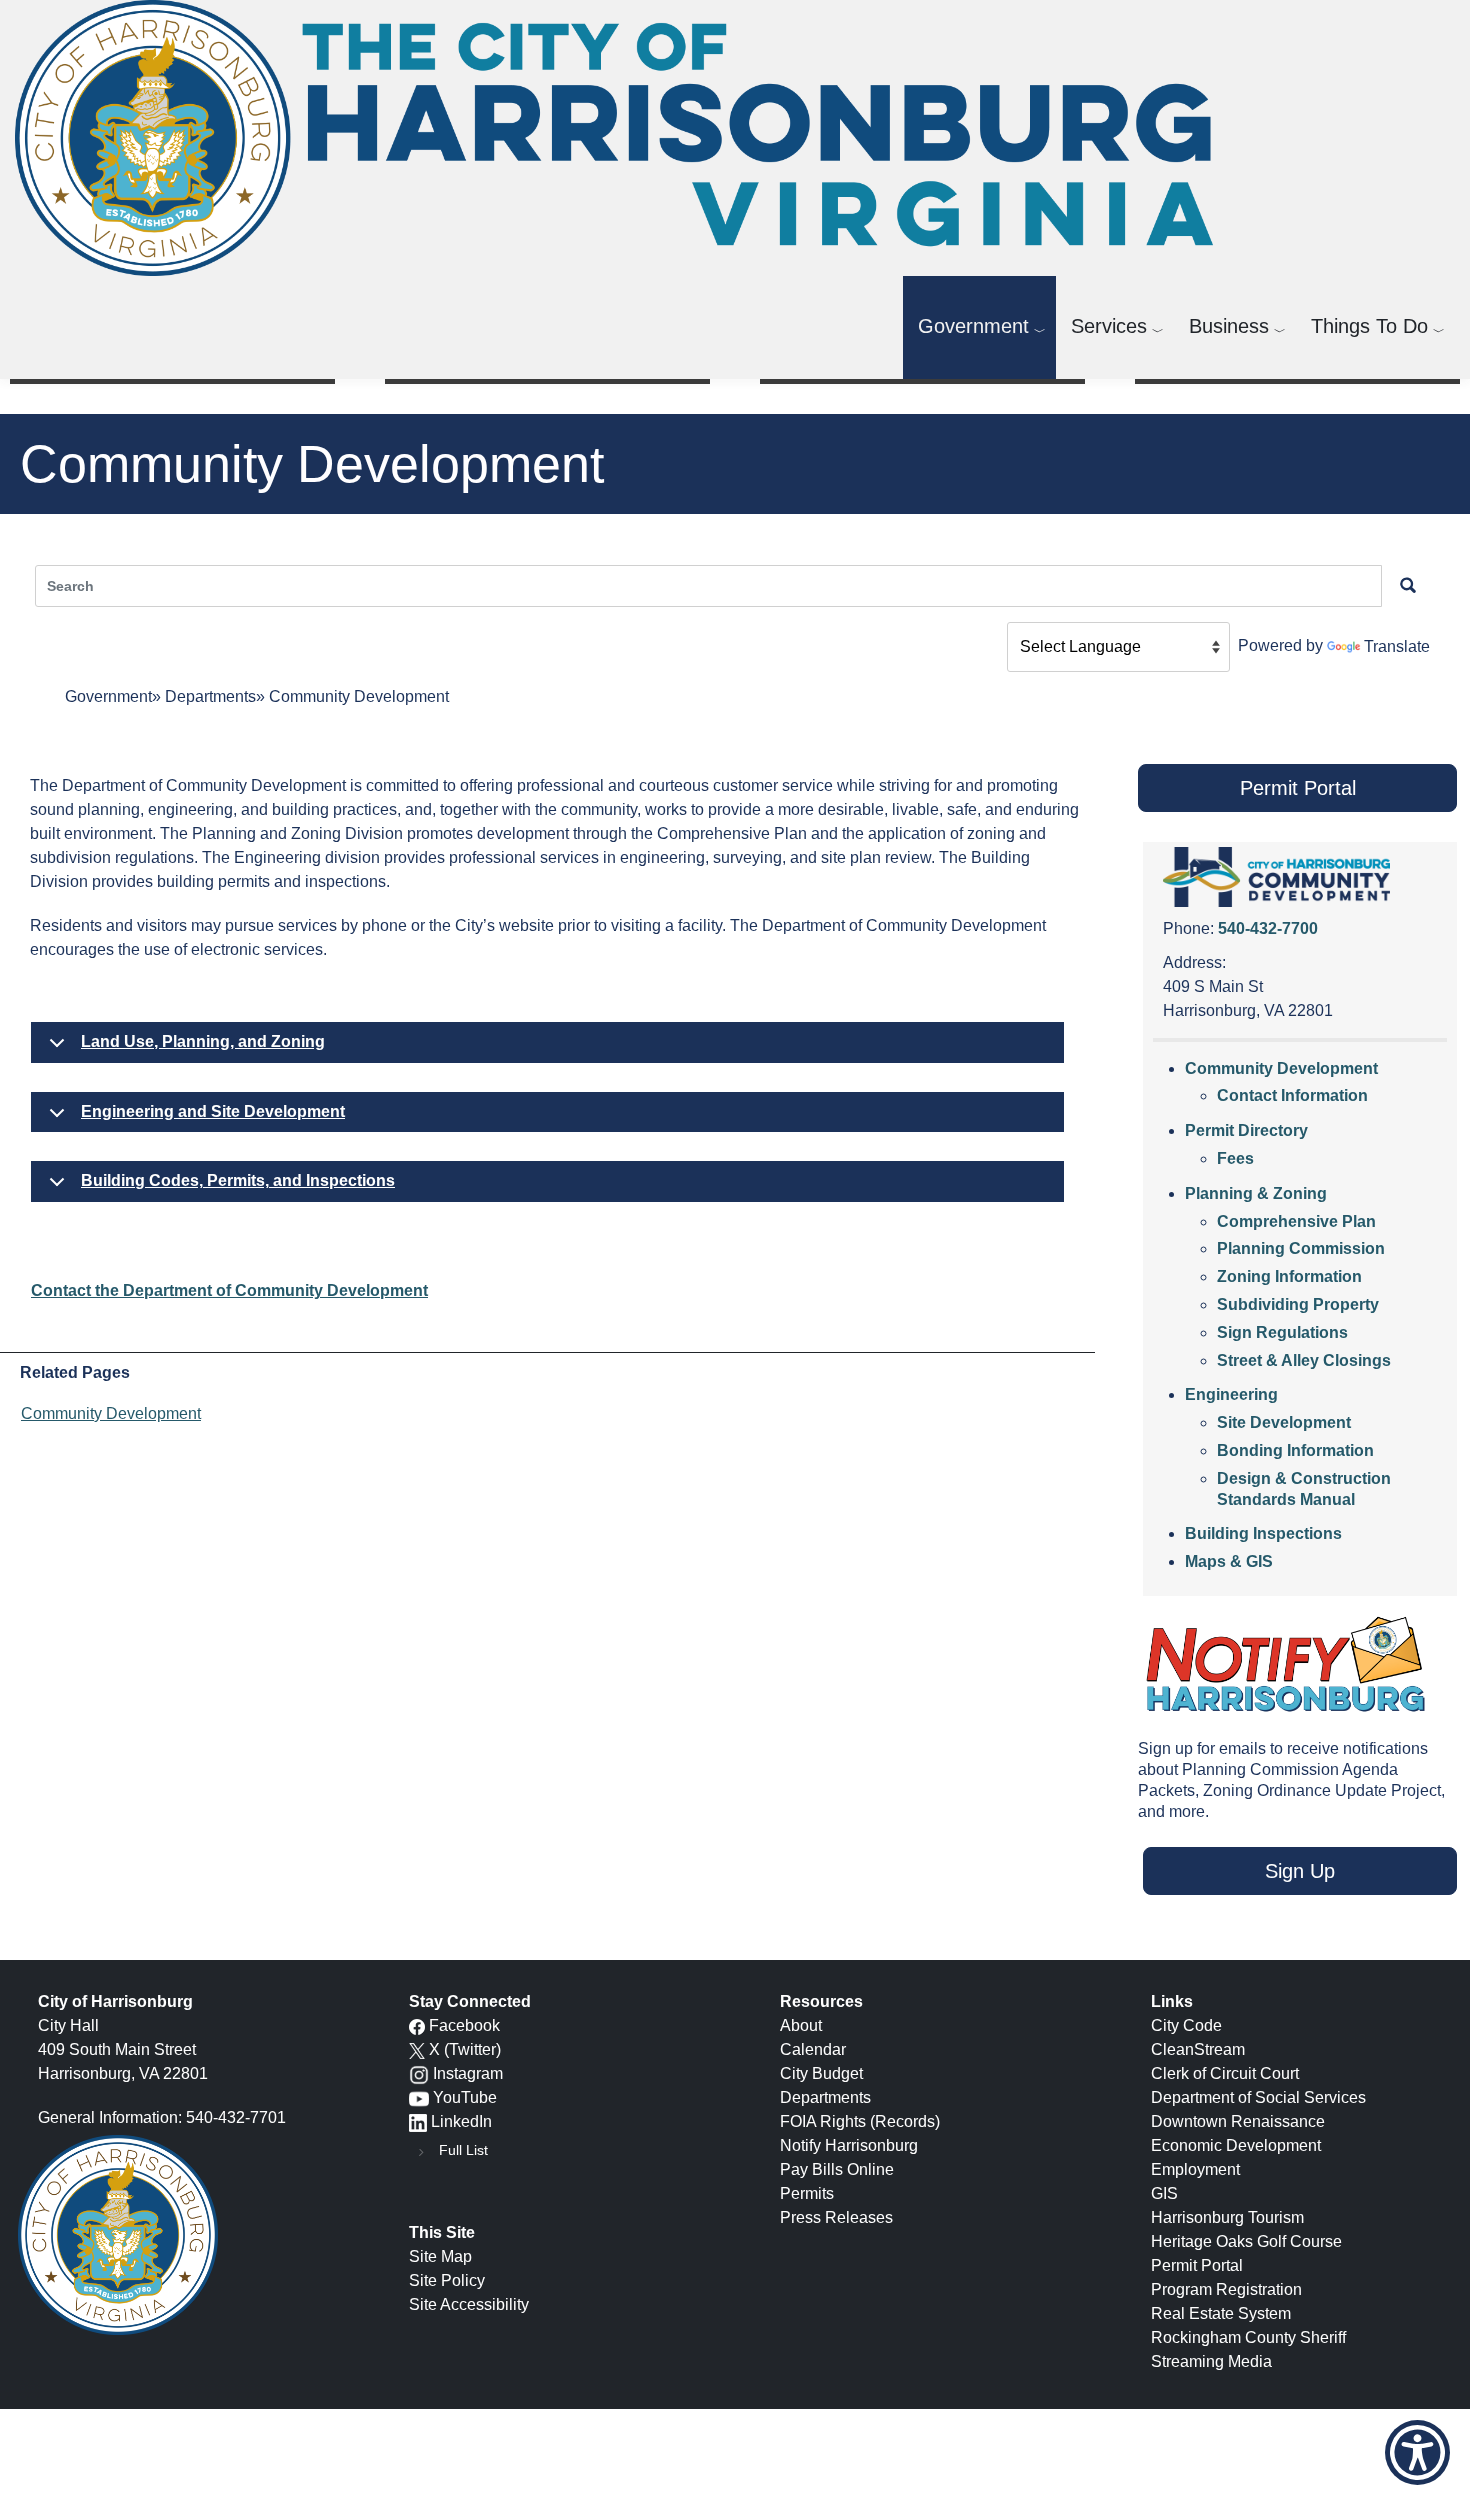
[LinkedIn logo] (418, 2121)
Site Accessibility (469, 2304)
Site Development (1284, 1422)
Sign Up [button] (1300, 1871)
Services (1109, 326)
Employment (1195, 2169)
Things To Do (1369, 326)
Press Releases (836, 2217)
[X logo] (417, 2049)
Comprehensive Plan (1296, 1221)
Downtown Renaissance (1238, 2121)
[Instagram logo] (419, 2073)
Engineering (1231, 1394)
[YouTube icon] (419, 2097)
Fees (1235, 1158)
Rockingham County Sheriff (1248, 2337)
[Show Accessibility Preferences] (1417, 2452)
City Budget (821, 2073)
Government (973, 326)
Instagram (468, 2073)
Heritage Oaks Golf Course (1246, 2241)
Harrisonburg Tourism (1227, 2217)
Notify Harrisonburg (849, 2145)
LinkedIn (461, 2121)
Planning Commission (1301, 1248)
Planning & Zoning (1256, 1193)
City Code (1186, 2025)
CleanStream (1198, 2049)
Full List (463, 2150)
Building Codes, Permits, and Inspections (238, 1180)
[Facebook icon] (417, 2025)
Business (1229, 326)
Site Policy (447, 2280)
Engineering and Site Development (213, 1111)
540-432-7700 (1268, 928)
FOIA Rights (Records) (860, 2121)
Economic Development (1236, 2145)
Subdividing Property (1298, 1304)
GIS (1164, 2193)
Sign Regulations (1282, 1332)
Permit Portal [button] (1298, 788)
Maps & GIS (1229, 1561)
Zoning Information (1289, 1276)
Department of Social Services (1258, 2097)
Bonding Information (1295, 1450)
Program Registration (1226, 2289)
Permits (807, 2193)
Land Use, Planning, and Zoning (203, 1041)
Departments (210, 696)
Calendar (813, 2049)
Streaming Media (1211, 2361)
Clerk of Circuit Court (1225, 2073)
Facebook (464, 2025)
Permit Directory (1246, 1130)
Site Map (440, 2256)
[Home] (621, 138)
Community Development (111, 1413)
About (801, 2025)
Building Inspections (1263, 1533)
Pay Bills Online (837, 2169)
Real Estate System (1221, 2313)
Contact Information (1292, 1095)
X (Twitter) (465, 2049)
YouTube (465, 2097)
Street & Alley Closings (1304, 1360)
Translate (1397, 646)
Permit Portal (1197, 2265)
